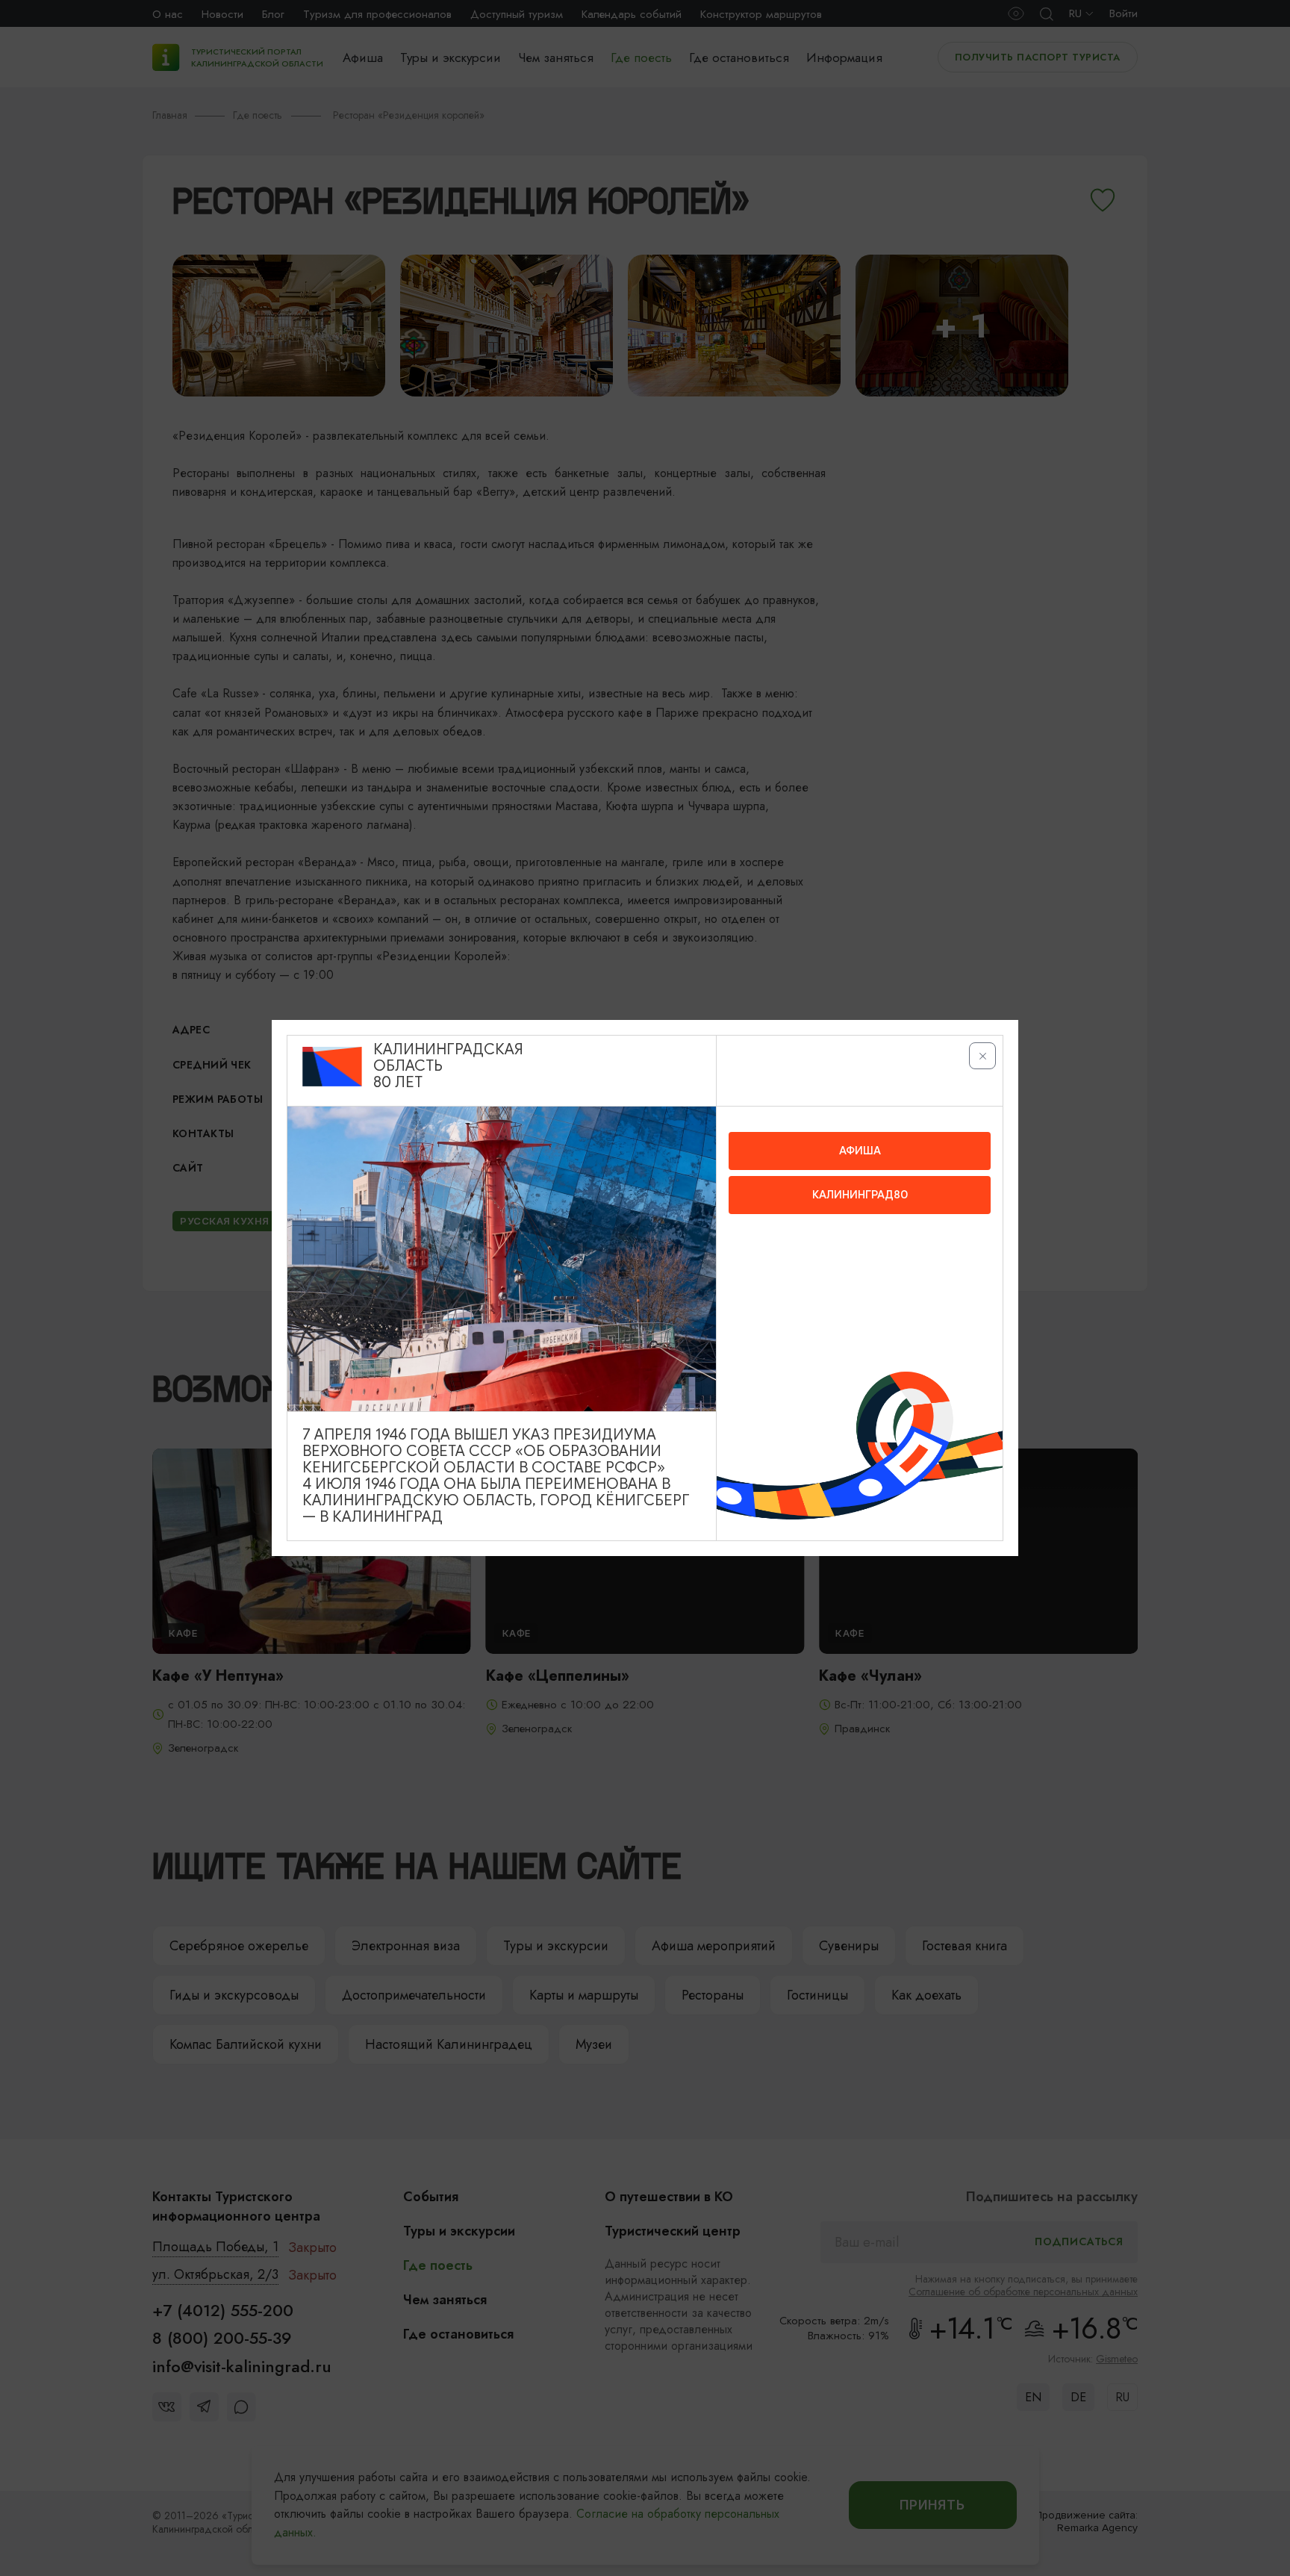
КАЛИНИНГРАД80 (860, 1195)
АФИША (860, 1151)
